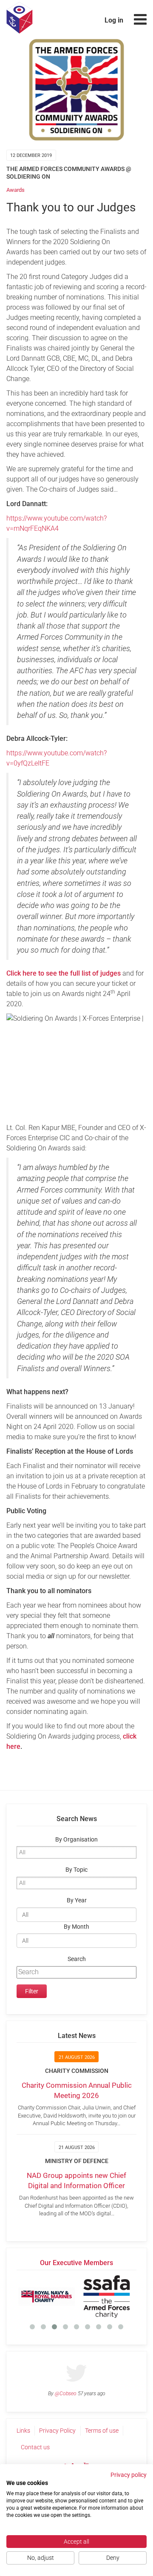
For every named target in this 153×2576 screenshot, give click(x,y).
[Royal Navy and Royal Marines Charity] (47, 2297)
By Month (76, 1927)
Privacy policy (129, 2475)
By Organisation (76, 1840)
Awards (16, 190)
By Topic (76, 1870)
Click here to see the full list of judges (64, 973)
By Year (77, 1900)
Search (77, 1959)
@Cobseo (66, 2394)
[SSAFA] (106, 2297)
